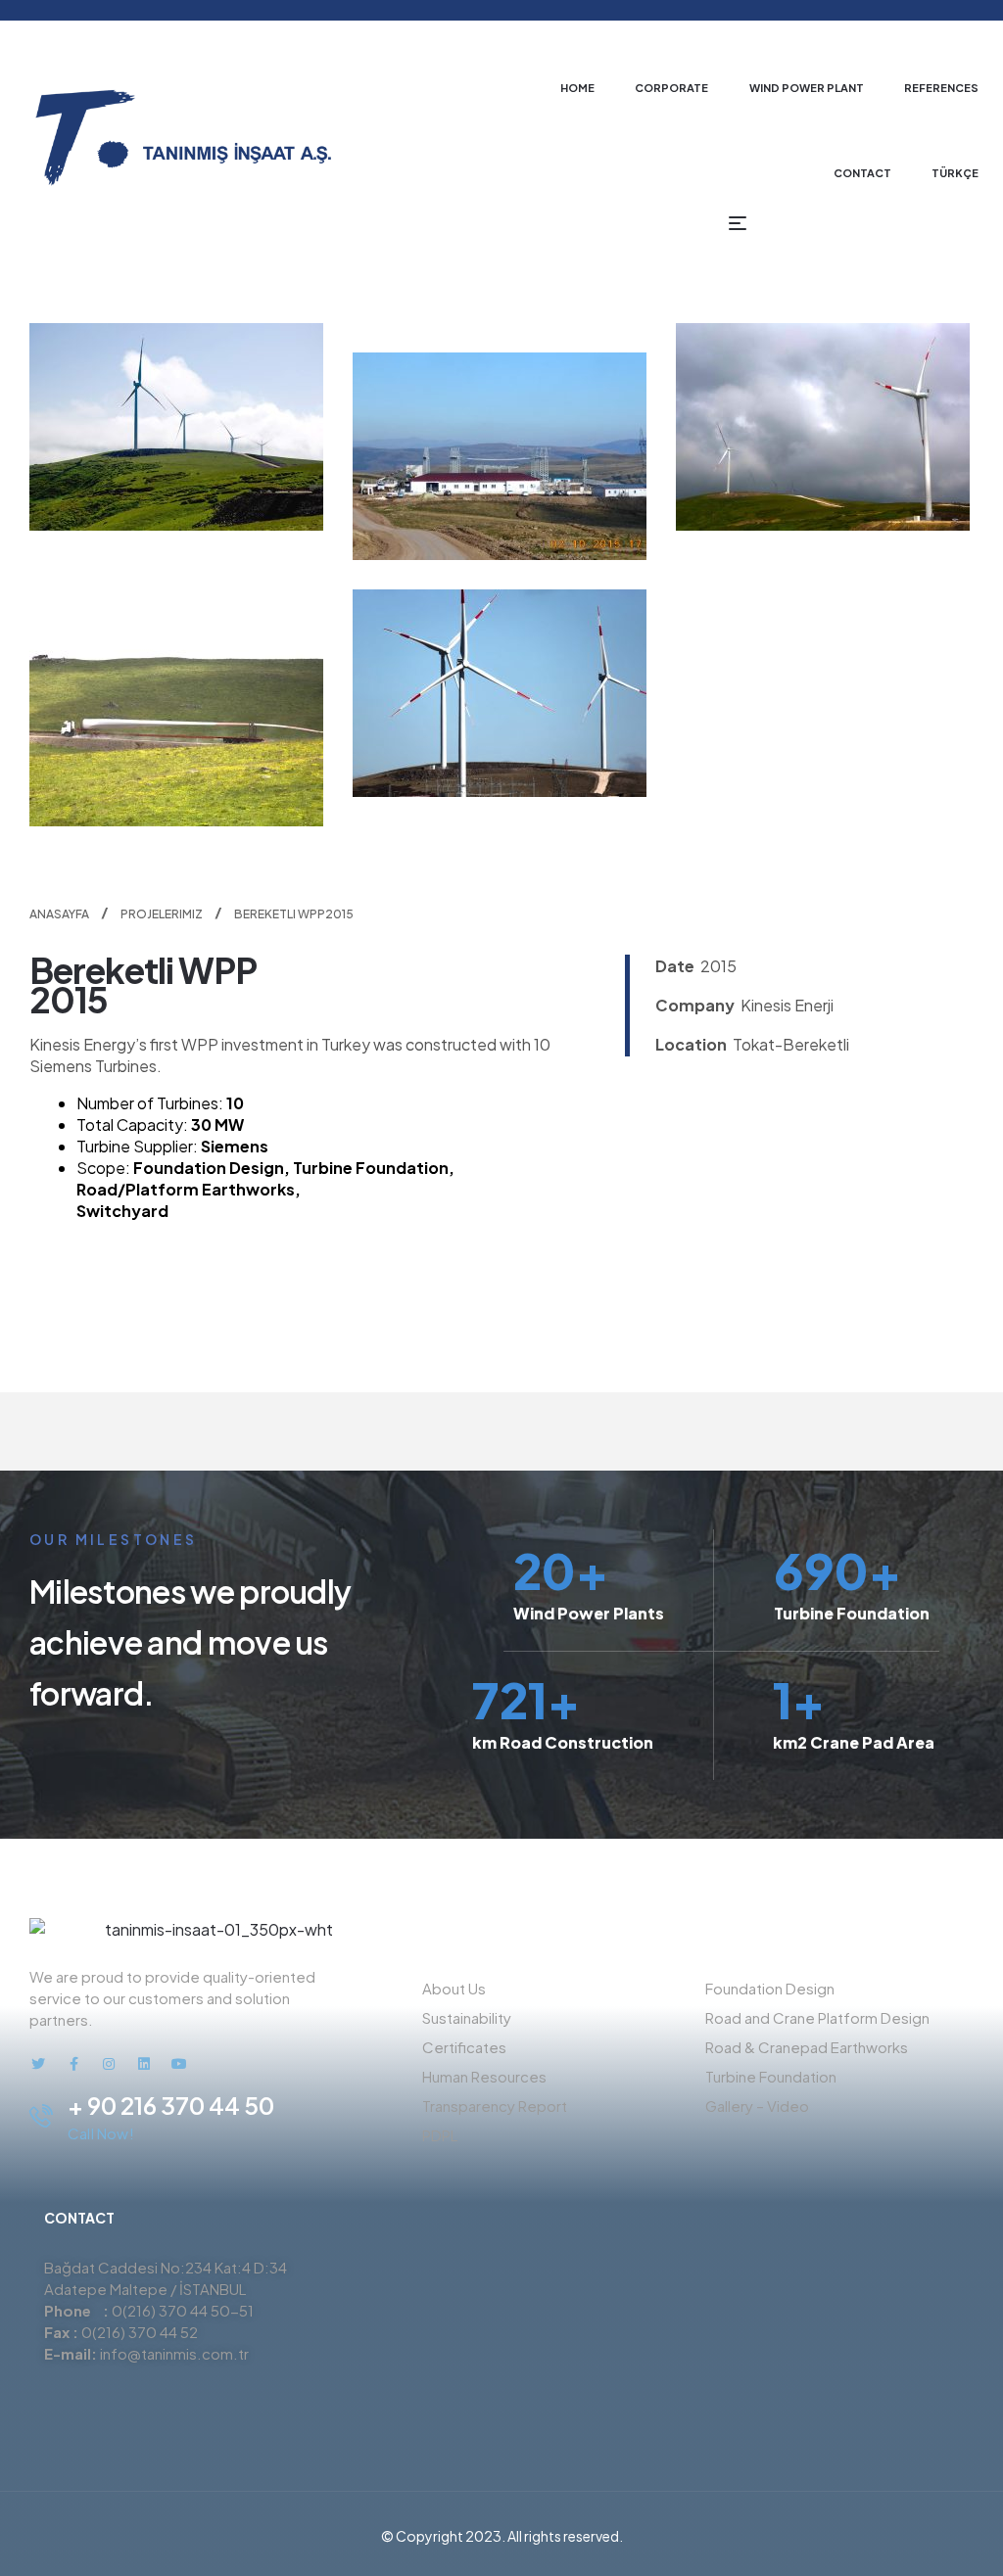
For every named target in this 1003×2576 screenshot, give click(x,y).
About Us (454, 1988)
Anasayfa (59, 914)
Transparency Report (495, 2106)
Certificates (464, 2047)
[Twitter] (38, 2064)
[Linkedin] (144, 2064)
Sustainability (467, 2017)
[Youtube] (179, 2064)
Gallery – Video (757, 2106)
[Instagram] (109, 2064)
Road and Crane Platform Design (817, 2017)
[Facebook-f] (73, 2064)
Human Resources (484, 2076)
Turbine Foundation (771, 2076)
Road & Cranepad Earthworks (807, 2047)
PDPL (440, 2135)
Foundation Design (770, 1988)
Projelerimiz (162, 914)
